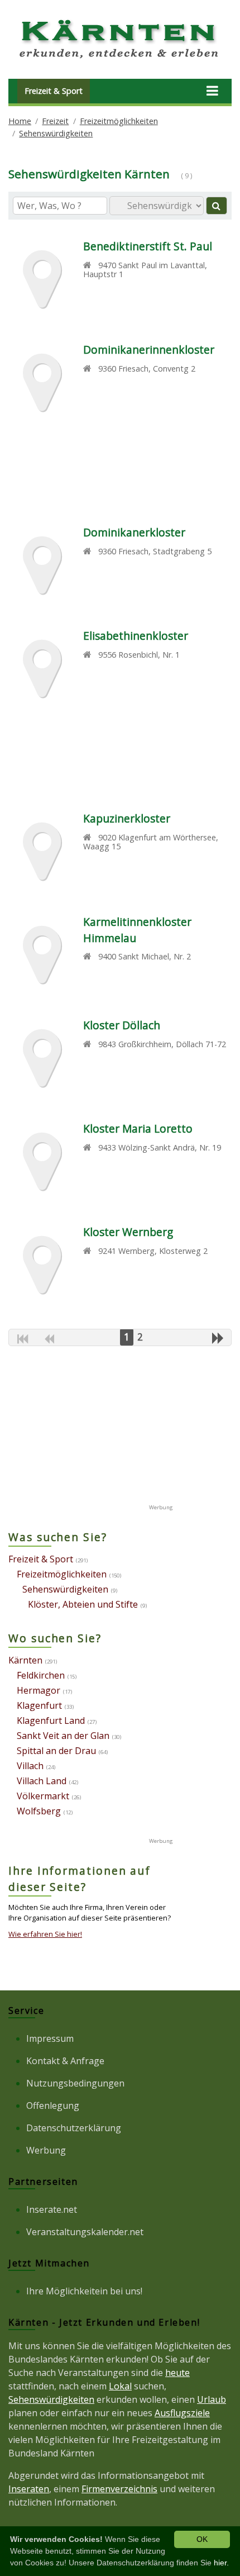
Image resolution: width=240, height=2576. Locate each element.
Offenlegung (53, 2106)
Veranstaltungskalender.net (85, 2232)
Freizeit (55, 121)
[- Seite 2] (218, 1338)
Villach (30, 1766)
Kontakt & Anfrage (65, 2061)
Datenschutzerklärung (74, 2128)
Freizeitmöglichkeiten (119, 121)
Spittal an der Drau (56, 1751)
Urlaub (212, 2399)
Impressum (50, 2038)
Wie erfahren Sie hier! (45, 1934)
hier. (221, 2563)
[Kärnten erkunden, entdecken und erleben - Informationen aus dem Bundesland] (120, 60)
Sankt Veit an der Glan (63, 1736)
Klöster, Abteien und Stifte (83, 1604)
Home (20, 121)
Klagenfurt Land (51, 1720)
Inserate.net (52, 2209)
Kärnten (25, 1660)
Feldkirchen (41, 1675)
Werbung (46, 2150)
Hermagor (39, 1690)
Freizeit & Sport (54, 91)
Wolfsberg (39, 1811)
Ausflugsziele (182, 2413)
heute (177, 2373)
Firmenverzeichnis (119, 2489)
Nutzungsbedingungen (75, 2083)
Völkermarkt (43, 1796)
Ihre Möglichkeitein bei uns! (84, 2291)
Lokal (120, 2386)
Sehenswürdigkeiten (56, 133)
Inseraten (29, 2489)
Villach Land (42, 1781)
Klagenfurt (39, 1705)
